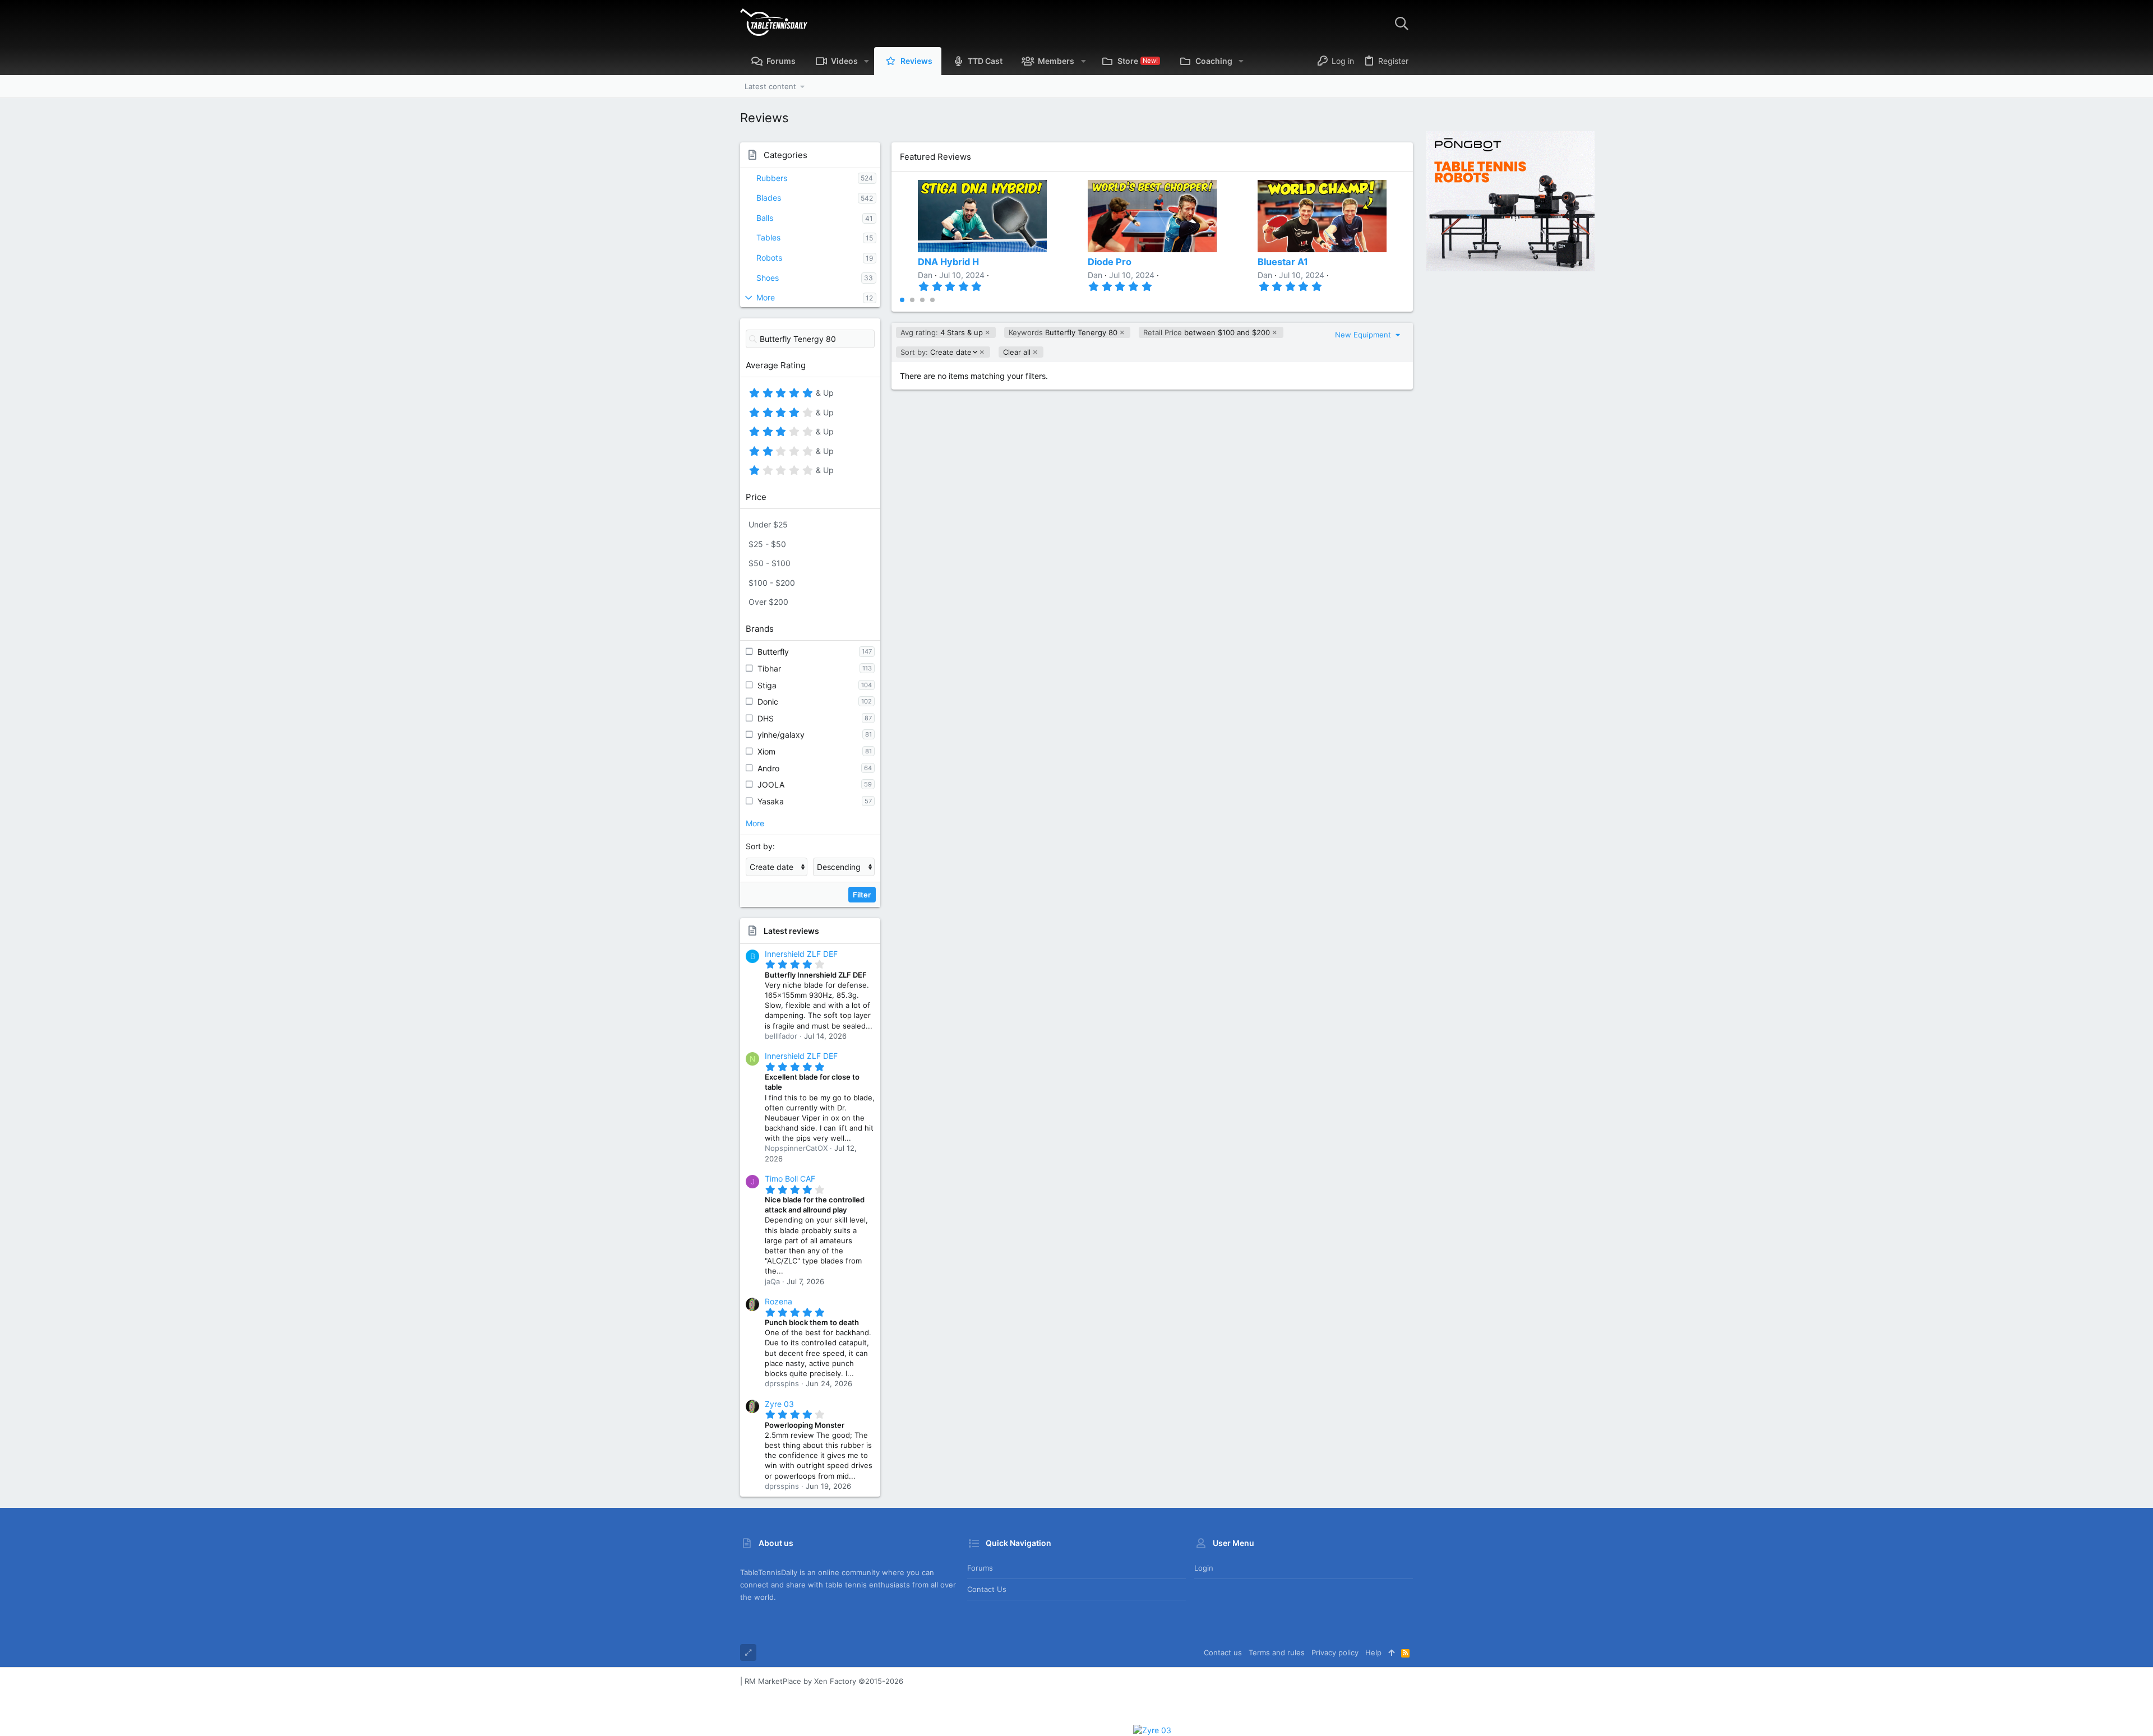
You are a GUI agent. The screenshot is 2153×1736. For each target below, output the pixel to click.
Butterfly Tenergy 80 (1063, 332)
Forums (980, 1568)
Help (1373, 1652)
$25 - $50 (767, 544)
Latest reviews (791, 931)
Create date (936, 352)
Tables (768, 237)
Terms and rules (1277, 1652)
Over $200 (768, 602)
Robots (769, 258)
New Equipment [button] (1364, 335)
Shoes (768, 278)
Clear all (1017, 352)
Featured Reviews (935, 157)
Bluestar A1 (1283, 262)
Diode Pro (1110, 262)
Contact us (987, 1589)
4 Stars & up (942, 332)
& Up (823, 395)
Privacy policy (1335, 1652)
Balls (765, 218)
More (766, 297)
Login (1204, 1568)
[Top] (1391, 1652)
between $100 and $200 (1207, 332)
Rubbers (772, 178)
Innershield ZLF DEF (801, 954)
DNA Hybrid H (948, 262)
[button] (867, 61)
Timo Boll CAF (790, 1179)
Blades (769, 198)
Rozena (779, 1301)
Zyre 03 (779, 1404)
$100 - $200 (772, 583)
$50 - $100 (770, 563)
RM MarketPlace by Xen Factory (824, 1681)
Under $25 (768, 524)
